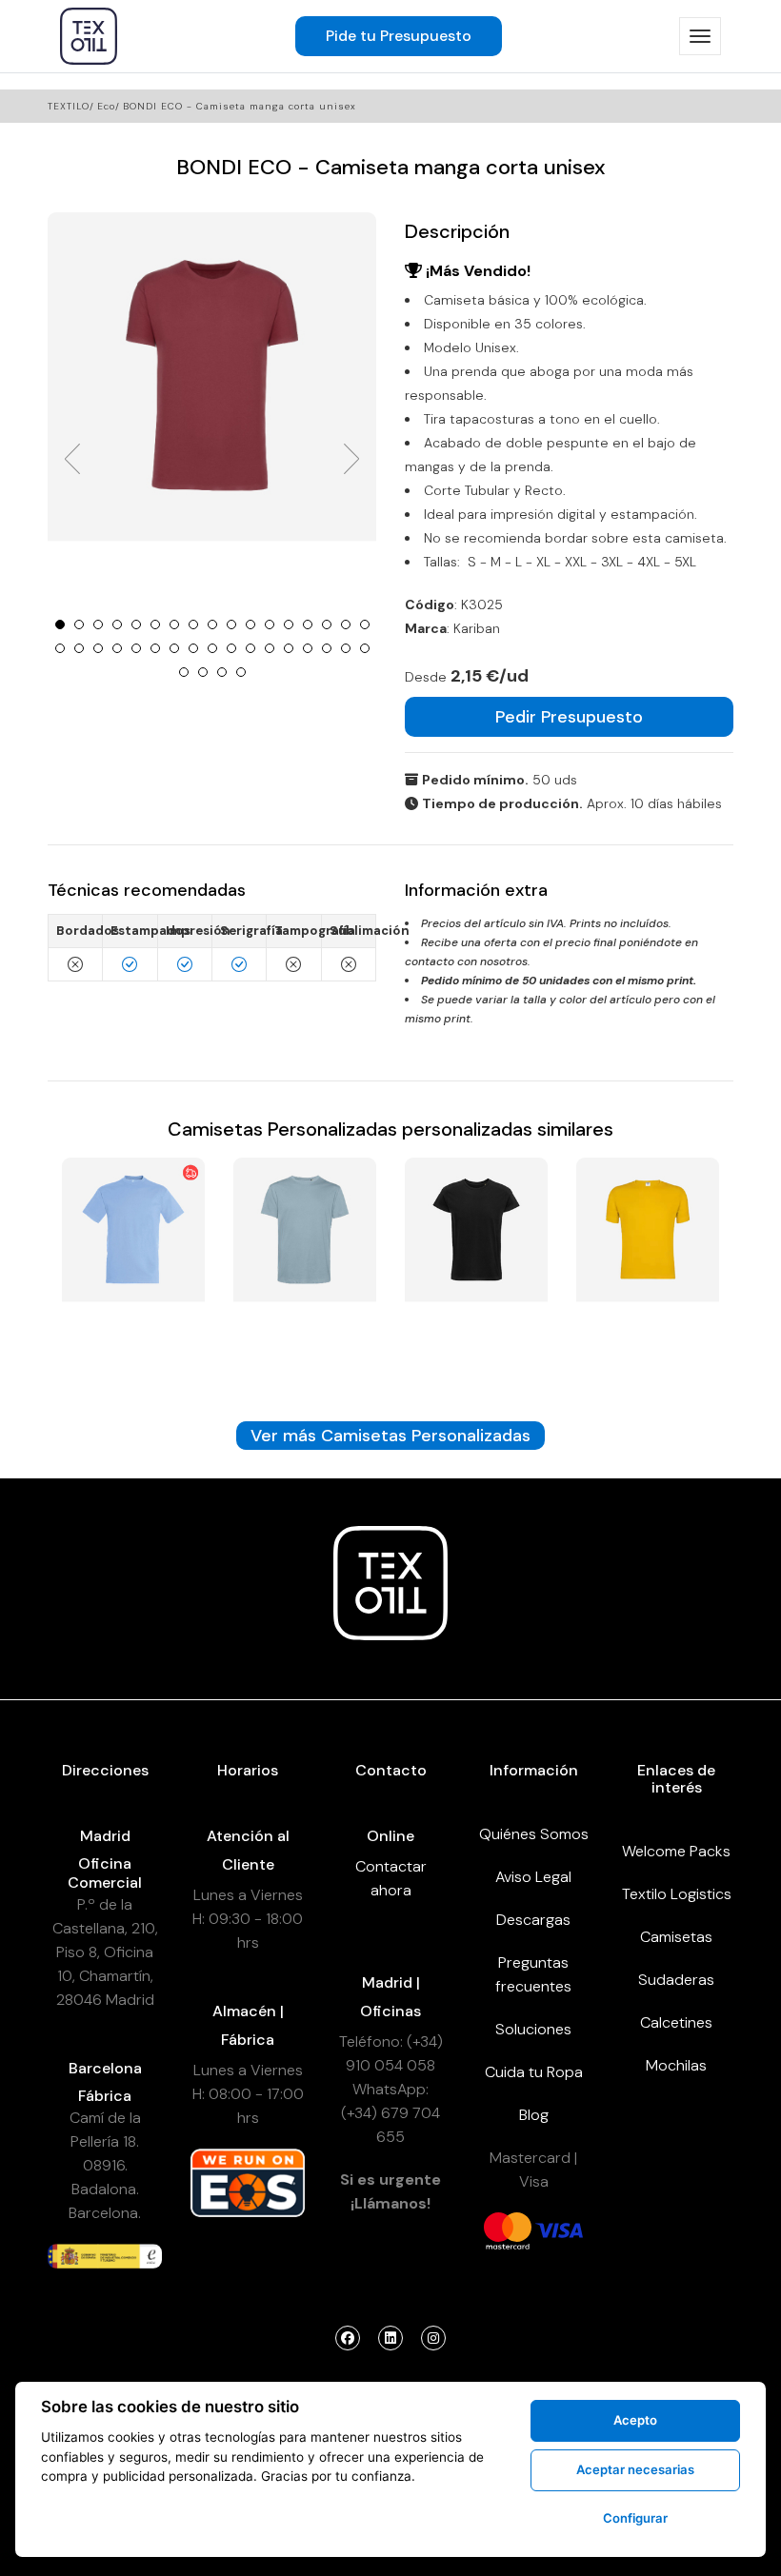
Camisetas (676, 1937)
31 (308, 648)
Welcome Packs (676, 1851)
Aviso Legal (533, 1877)
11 (250, 624)
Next (351, 459)
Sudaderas (676, 1980)
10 (231, 624)
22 (136, 648)
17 (365, 624)
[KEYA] (648, 1264)
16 (346, 624)
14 (308, 624)
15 (327, 624)
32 (327, 648)
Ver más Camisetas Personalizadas (390, 1436)
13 (289, 624)
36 (203, 672)
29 (270, 648)
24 (174, 648)
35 (184, 672)
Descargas (533, 1920)
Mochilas (676, 2065)
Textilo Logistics (677, 1894)
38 (241, 672)
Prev (72, 459)
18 (60, 648)
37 (222, 672)
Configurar (635, 2518)
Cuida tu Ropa (534, 2072)
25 (193, 648)
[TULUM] (305, 1264)
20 (98, 648)
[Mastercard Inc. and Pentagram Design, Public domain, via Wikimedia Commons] (508, 2229)
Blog (534, 2115)
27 (231, 648)
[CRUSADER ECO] (476, 1264)
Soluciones (533, 2029)
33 (346, 648)
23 (155, 648)
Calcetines (676, 2022)
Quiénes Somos (534, 1834)
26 (212, 648)
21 (117, 648)
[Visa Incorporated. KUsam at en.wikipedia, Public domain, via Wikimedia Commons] (559, 2229)
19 (79, 648)
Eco (106, 106)
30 (289, 648)
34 (365, 648)
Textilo (69, 106)
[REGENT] (133, 1264)
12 (270, 624)
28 (250, 648)
